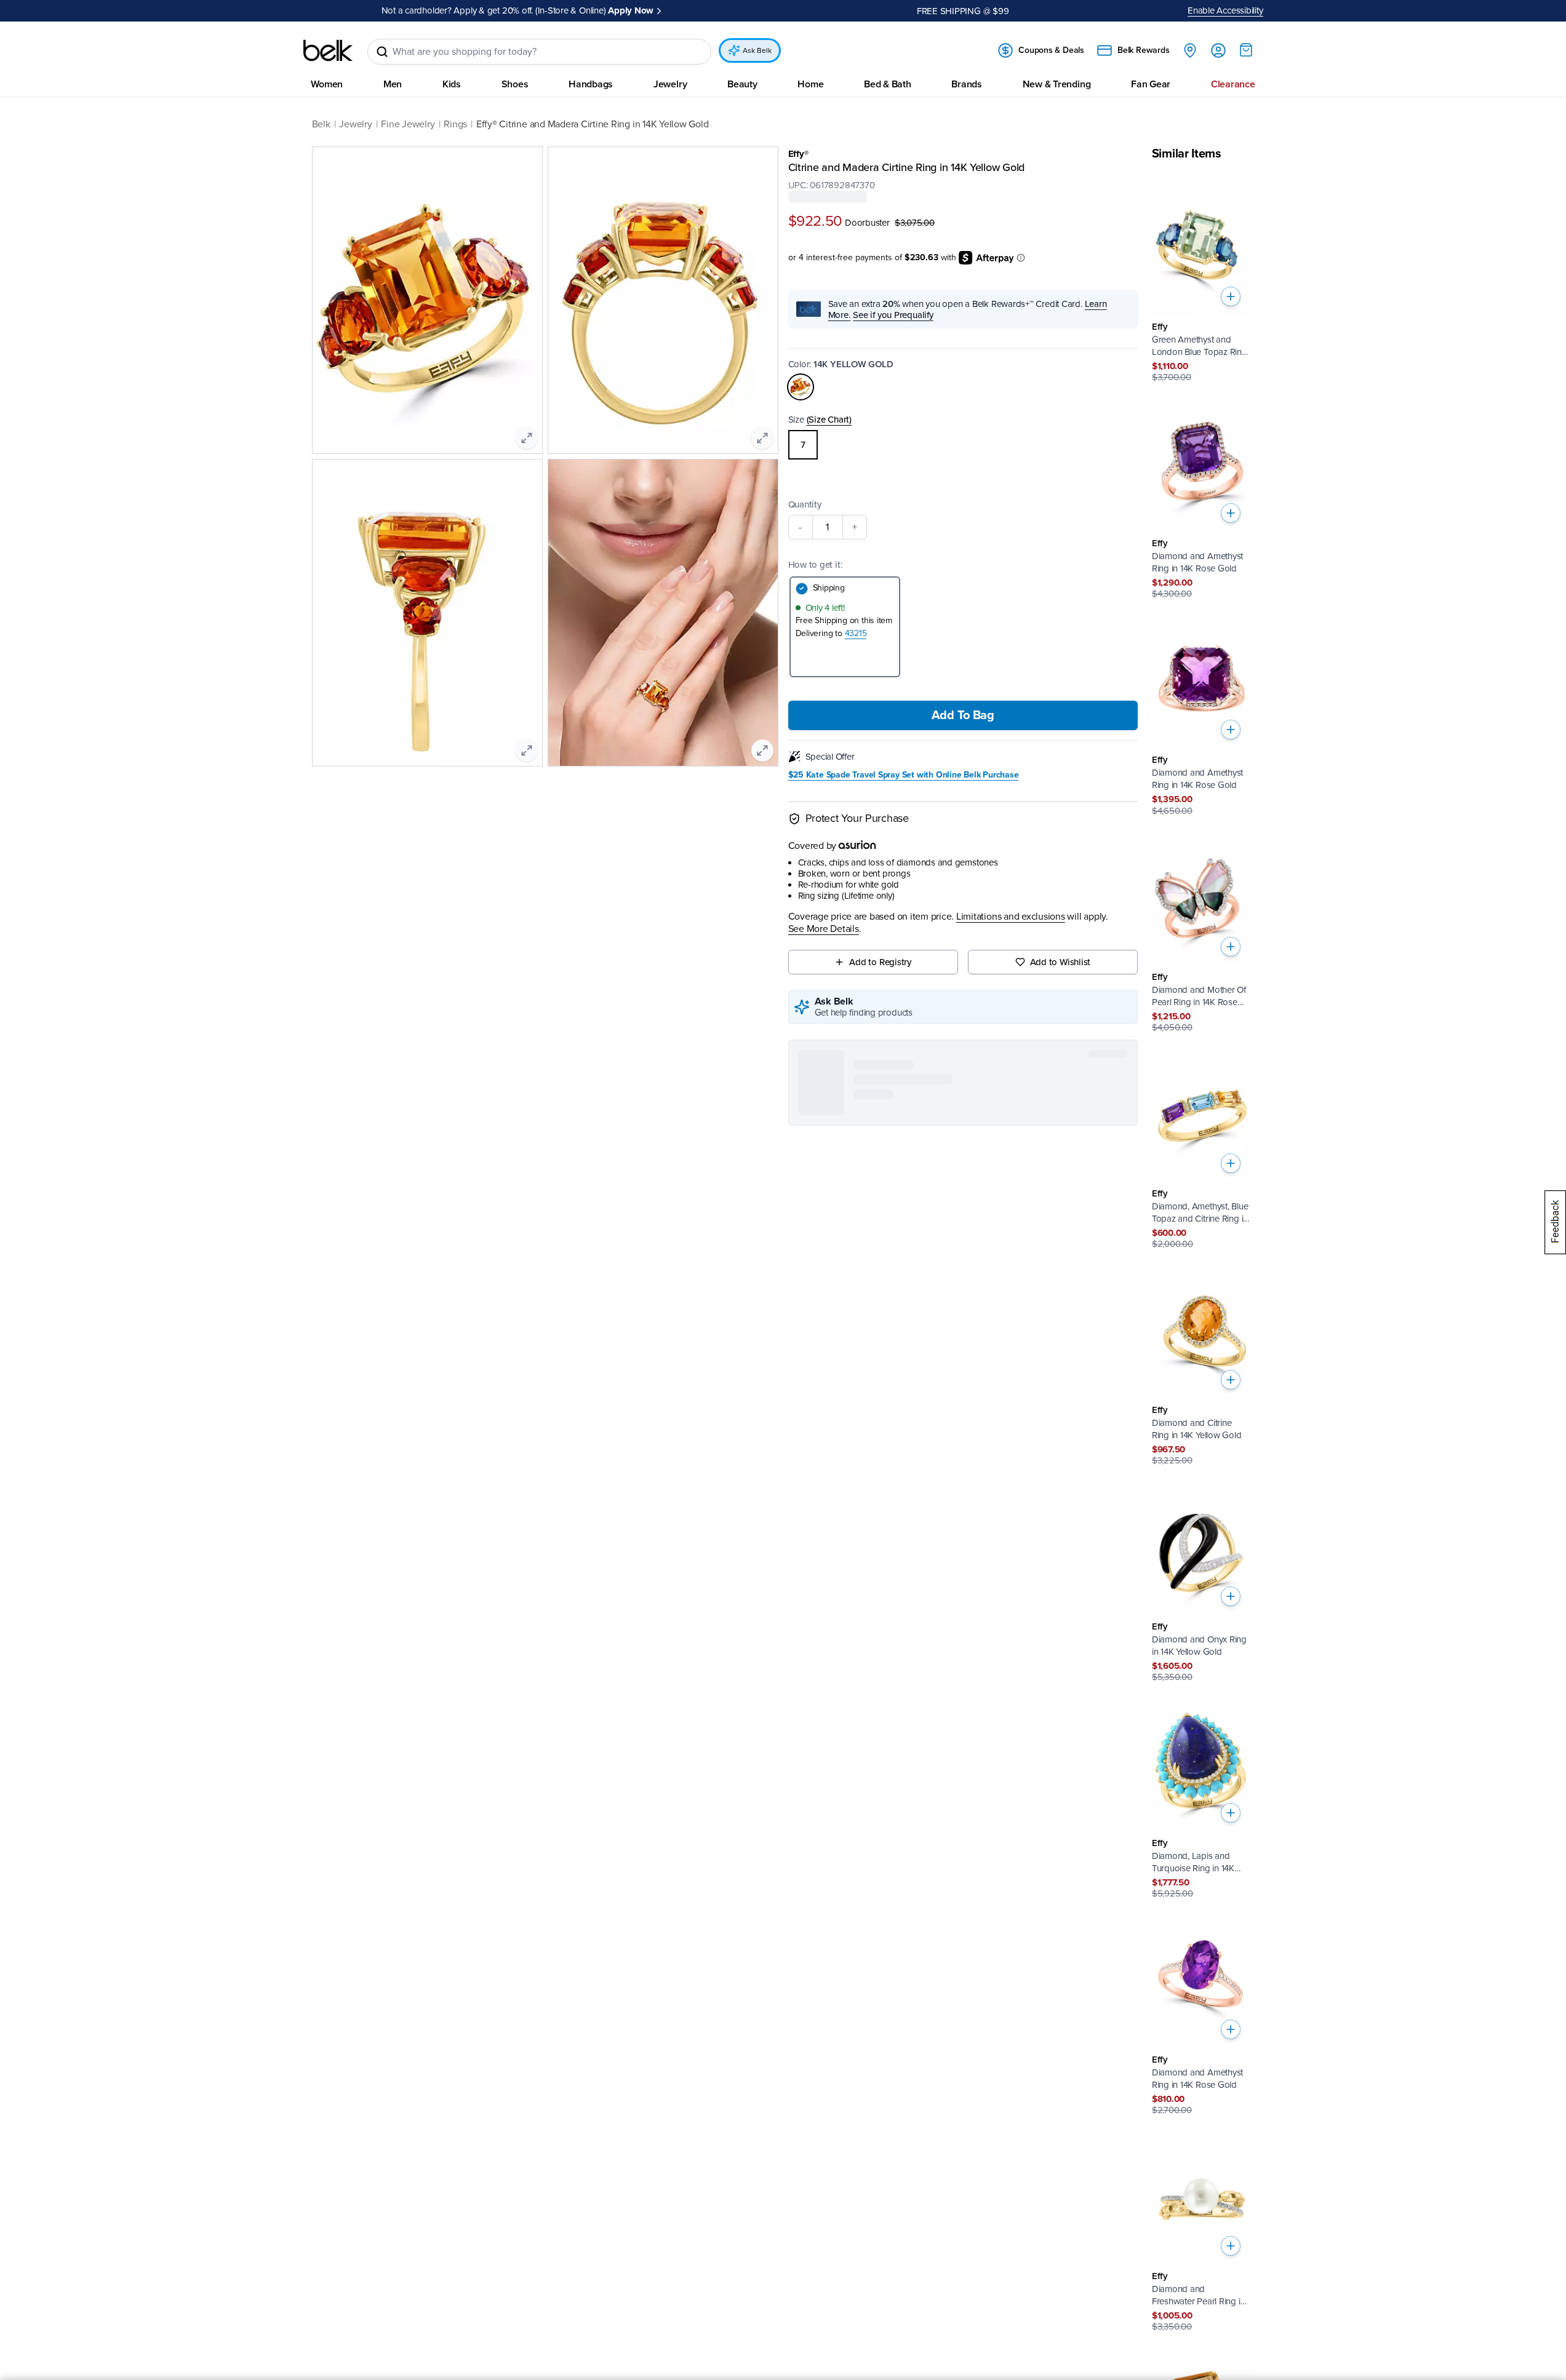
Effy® (798, 154)
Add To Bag (963, 715)
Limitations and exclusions (1011, 917)
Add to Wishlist (1061, 961)
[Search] (382, 52)
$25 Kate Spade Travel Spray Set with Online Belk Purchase (904, 774)
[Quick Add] (1231, 297)
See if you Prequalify (893, 314)
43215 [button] (856, 633)
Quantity (805, 504)
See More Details (824, 929)
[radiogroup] (963, 444)
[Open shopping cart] (1246, 50)
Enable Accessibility (1225, 10)
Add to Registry (880, 961)
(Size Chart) (829, 419)
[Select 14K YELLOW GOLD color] (801, 386)
